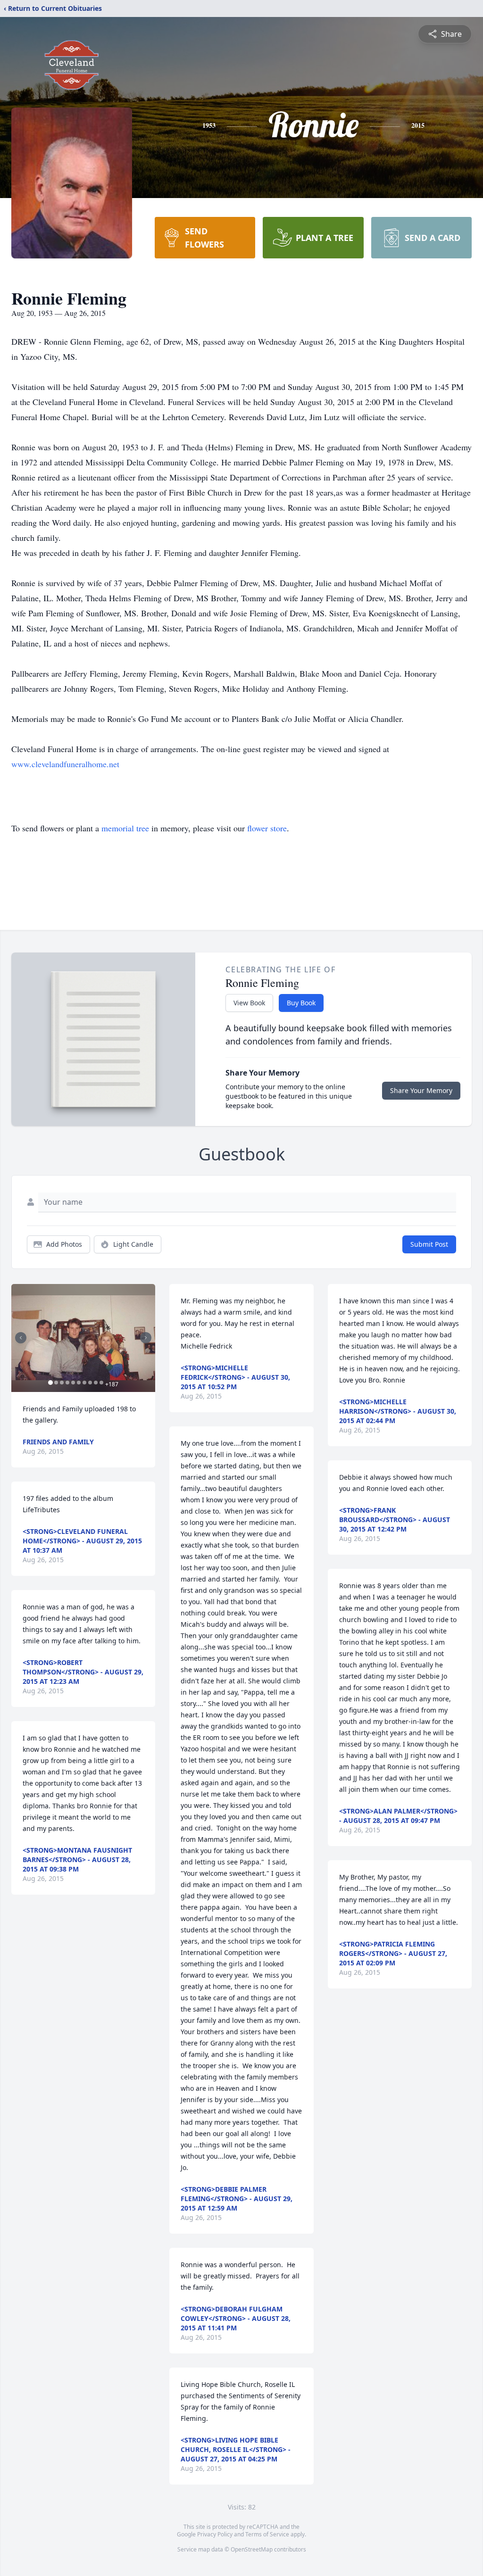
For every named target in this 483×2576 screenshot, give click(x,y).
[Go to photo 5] (73, 1383)
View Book (249, 1003)
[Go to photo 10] (101, 1383)
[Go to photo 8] (90, 1383)
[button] (83, 1338)
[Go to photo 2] (56, 1383)
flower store (267, 828)
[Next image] (146, 1338)
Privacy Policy (215, 2534)
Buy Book (301, 1003)
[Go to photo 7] (84, 1383)
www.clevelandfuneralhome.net (65, 764)
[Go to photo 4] (67, 1383)
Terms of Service (267, 2534)
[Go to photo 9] (96, 1383)
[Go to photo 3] (62, 1383)
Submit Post (429, 1244)
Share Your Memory (421, 1090)
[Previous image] (21, 1338)
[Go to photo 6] (79, 1383)
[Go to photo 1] (50, 1383)
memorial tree (125, 828)
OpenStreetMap (252, 2549)
